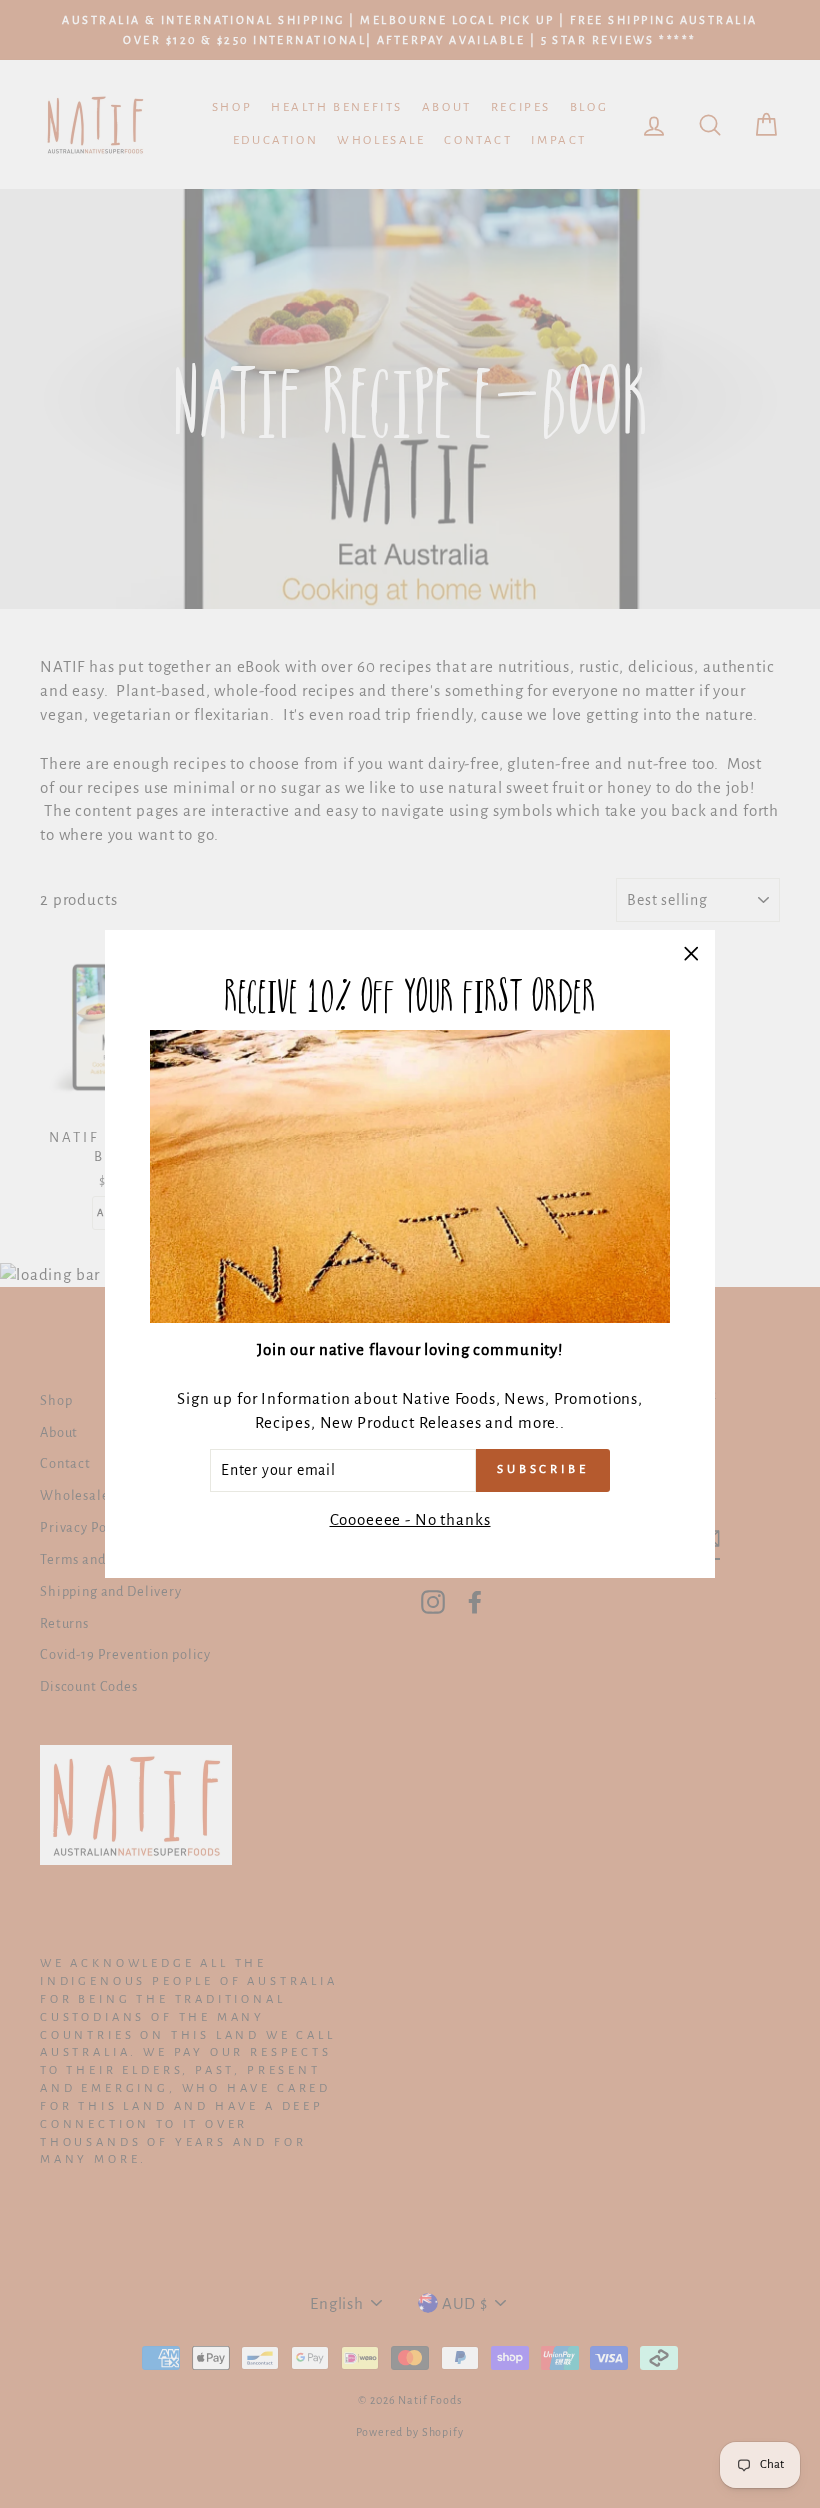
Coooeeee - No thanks (410, 1519)
